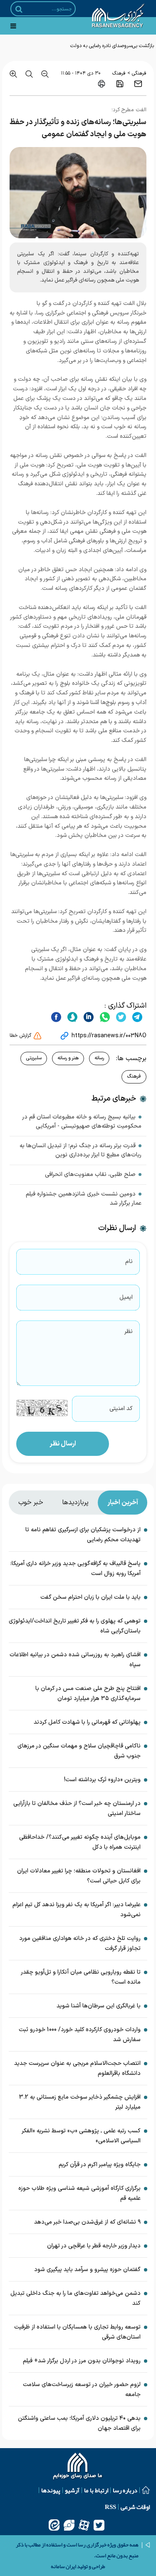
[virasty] (69, 2525)
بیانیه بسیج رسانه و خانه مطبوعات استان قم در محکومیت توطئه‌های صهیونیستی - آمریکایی (82, 1122)
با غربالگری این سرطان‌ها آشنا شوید (99, 2006)
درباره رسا (125, 2490)
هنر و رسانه (68, 1058)
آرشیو (72, 2490)
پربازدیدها (75, 1503)
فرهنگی (139, 73)
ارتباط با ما (96, 2490)
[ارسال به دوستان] (138, 84)
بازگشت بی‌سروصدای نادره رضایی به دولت (112, 46)
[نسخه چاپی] (102, 84)
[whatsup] (104, 1017)
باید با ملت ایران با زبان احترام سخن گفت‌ (90, 1597)
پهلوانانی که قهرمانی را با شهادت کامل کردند (87, 1722)
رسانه (99, 1058)
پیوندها (51, 2490)
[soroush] (71, 1017)
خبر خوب (31, 1503)
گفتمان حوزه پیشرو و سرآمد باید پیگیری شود (87, 2270)
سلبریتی (34, 1058)
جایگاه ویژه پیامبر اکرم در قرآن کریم (100, 2165)
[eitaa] (54, 2525)
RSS (110, 2507)
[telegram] (136, 1017)
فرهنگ (119, 73)
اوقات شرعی (135, 2507)
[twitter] (120, 1017)
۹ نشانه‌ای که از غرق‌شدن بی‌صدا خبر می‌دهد (87, 2222)
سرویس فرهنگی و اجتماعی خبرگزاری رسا (82, 313)
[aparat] (84, 2525)
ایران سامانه (63, 2566)
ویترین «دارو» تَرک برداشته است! (102, 1780)
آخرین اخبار (123, 1503)
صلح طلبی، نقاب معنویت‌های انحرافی (90, 1174)
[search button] (19, 9)
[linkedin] (88, 1017)
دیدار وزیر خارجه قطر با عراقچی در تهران (94, 2246)
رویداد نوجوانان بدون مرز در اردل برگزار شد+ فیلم (82, 2361)
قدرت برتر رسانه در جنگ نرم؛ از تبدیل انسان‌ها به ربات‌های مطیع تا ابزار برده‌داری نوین (80, 1150)
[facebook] (56, 1017)
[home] (78, 2467)
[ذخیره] (120, 84)
